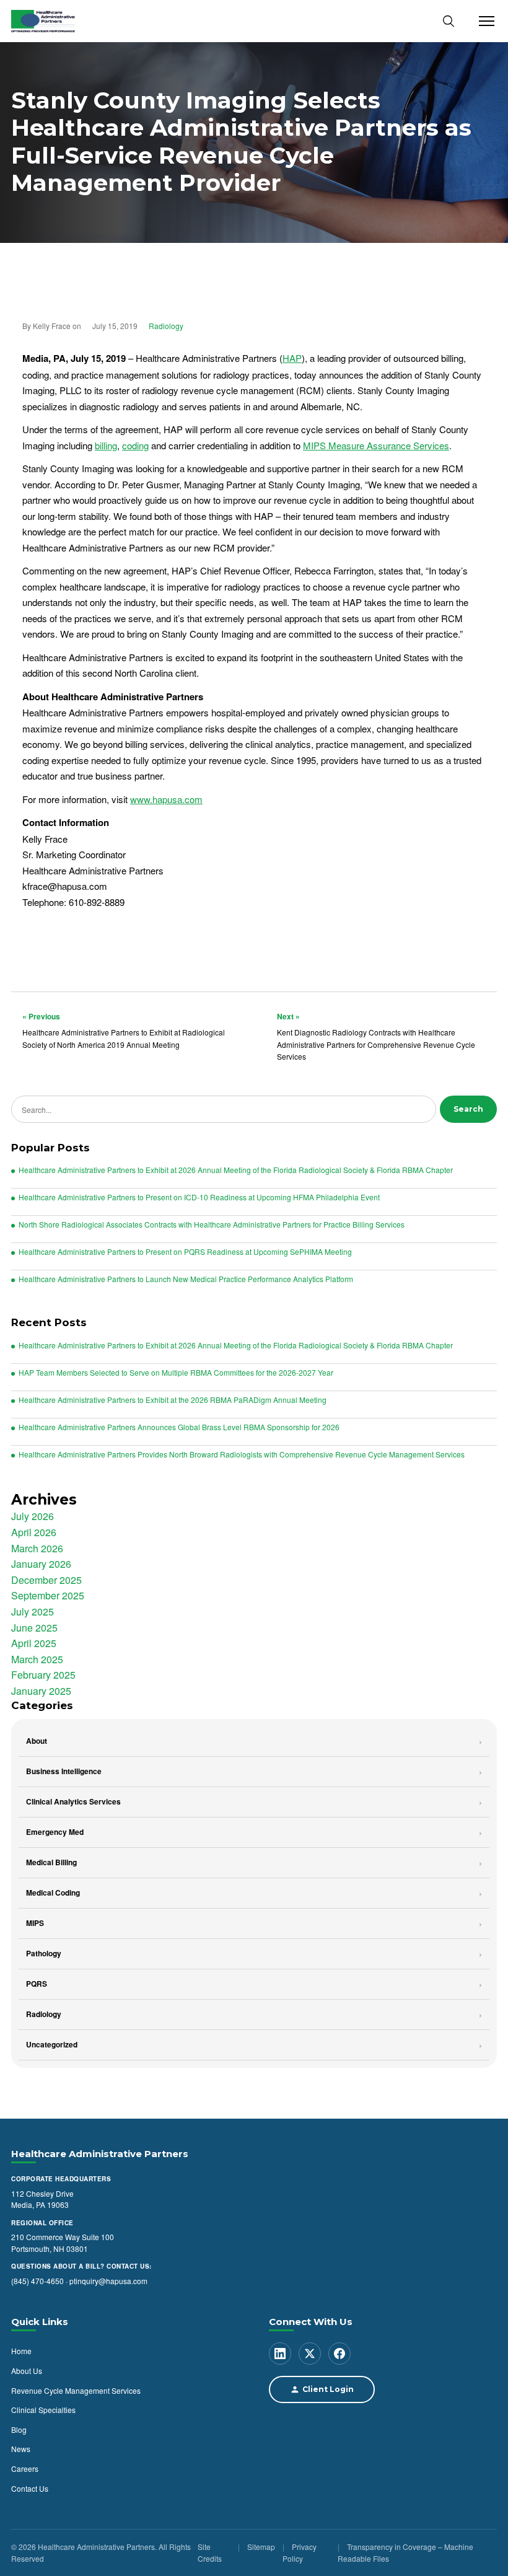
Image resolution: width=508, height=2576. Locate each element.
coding (135, 445)
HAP (292, 358)
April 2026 (34, 1532)
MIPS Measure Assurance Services (376, 445)
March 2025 (37, 1659)
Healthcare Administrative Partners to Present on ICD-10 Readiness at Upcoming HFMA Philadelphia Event (199, 1197)
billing (106, 445)
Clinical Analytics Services (73, 1801)
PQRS (37, 1984)
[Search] (449, 21)
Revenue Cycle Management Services (76, 2390)
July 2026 (33, 1516)
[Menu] (483, 21)
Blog (19, 2429)
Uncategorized (52, 2044)
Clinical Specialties (43, 2410)
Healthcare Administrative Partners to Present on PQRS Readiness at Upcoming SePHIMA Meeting (185, 1252)
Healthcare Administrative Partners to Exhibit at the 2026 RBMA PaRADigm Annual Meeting (173, 1400)
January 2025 (41, 1691)
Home (21, 2351)
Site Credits (210, 2553)
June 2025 (34, 1628)
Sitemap (261, 2547)
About (37, 1741)
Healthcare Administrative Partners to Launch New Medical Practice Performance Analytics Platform (186, 1279)
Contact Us (30, 2488)
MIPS (35, 1923)
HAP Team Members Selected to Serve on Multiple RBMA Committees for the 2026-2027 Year (176, 1373)
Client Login (328, 2390)
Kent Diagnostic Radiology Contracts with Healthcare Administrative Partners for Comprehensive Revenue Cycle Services (376, 1036)
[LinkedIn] (280, 2354)
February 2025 (43, 1675)
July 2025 (33, 1611)
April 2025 (34, 1643)
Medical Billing (51, 1862)
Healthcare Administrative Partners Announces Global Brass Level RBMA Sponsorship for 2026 (179, 1427)
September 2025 (48, 1595)
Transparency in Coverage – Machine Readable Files (405, 2553)
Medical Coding (53, 1892)
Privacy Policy (300, 2553)
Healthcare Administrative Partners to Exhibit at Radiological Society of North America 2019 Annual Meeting (124, 1030)
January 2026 (41, 1564)
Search (468, 1109)
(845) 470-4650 (37, 2281)
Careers (25, 2468)
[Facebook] (339, 2354)
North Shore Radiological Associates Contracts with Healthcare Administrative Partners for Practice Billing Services (212, 1224)
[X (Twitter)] (310, 2354)
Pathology (44, 1953)
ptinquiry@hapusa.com (108, 2281)
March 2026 (37, 1548)
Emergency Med (55, 1832)
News (21, 2449)
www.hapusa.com (166, 799)
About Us (27, 2371)
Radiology (166, 326)
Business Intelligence (64, 1771)
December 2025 (46, 1580)
